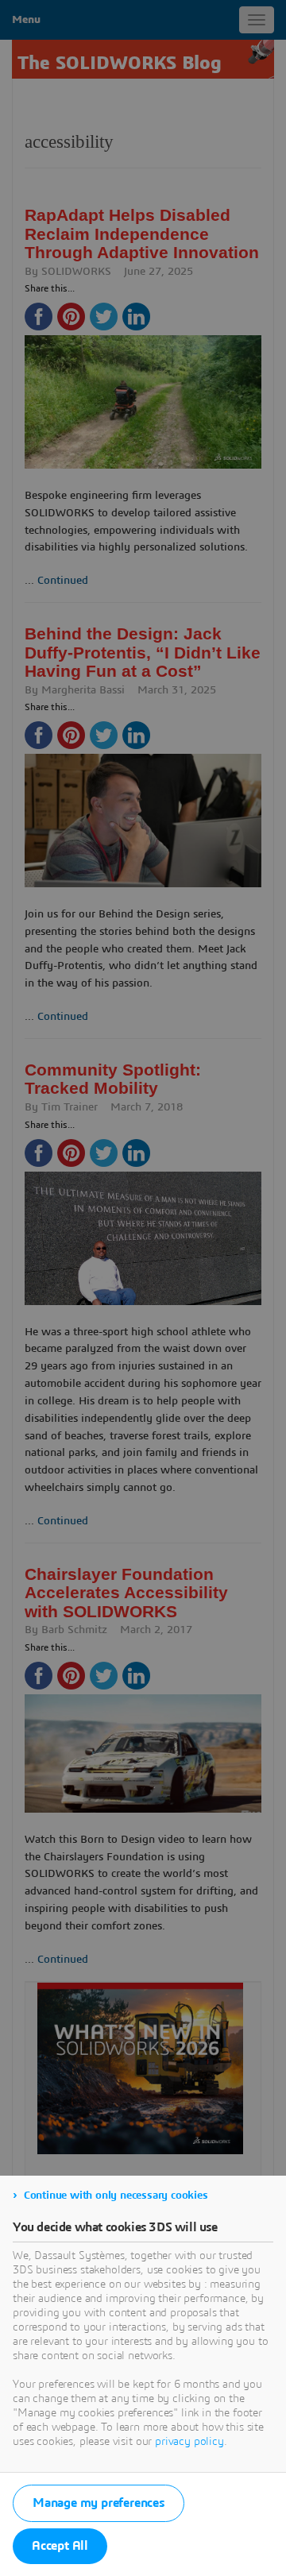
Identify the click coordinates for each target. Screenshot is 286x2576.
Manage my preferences (99, 2503)
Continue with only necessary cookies (116, 2196)
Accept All (60, 2546)
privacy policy (189, 2442)
